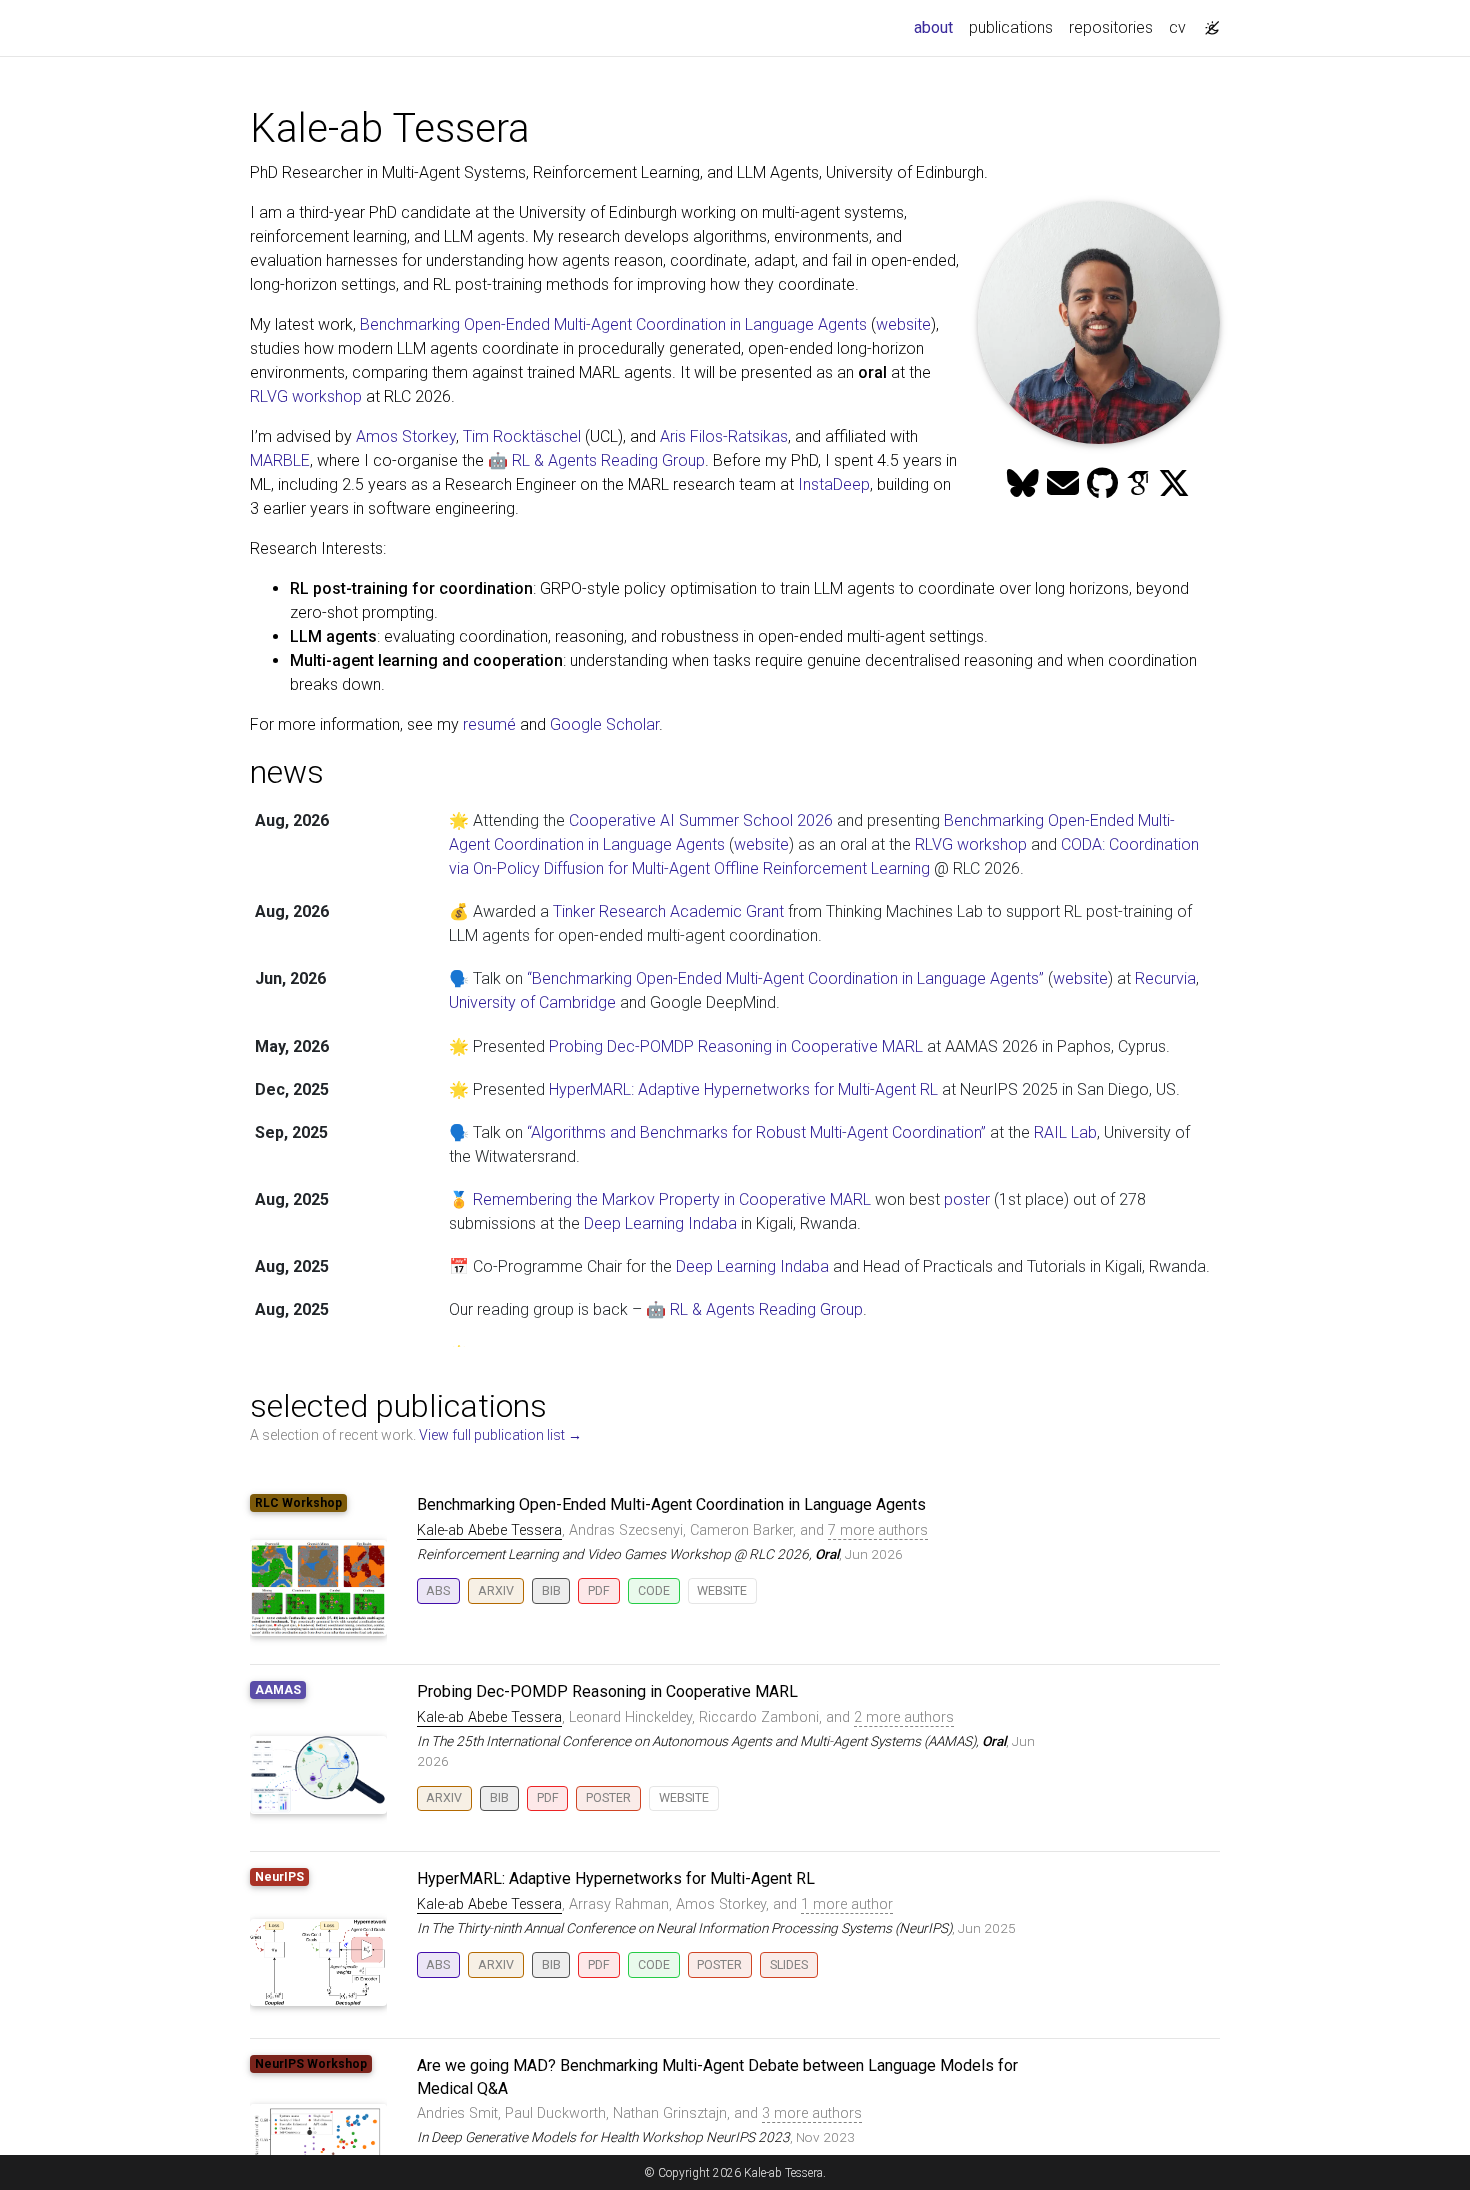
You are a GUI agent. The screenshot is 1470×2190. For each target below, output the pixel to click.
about (937, 27)
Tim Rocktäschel (522, 436)
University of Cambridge (532, 1002)
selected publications (398, 1406)
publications (1011, 27)
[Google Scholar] (1138, 484)
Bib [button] (551, 1590)
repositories (1111, 27)
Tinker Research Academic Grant (668, 911)
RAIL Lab (1065, 1132)
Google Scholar (604, 724)
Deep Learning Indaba (660, 1223)
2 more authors (904, 1717)
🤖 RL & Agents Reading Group (596, 460)
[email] (1063, 484)
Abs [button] (438, 1590)
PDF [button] (599, 1590)
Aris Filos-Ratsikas (724, 436)
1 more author (847, 1904)
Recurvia (1165, 978)
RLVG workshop (306, 396)
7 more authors (878, 1530)
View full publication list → (500, 1435)
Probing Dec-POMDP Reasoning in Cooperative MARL (736, 1046)
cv (1177, 27)
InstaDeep (834, 484)
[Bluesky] (1023, 484)
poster (967, 1199)
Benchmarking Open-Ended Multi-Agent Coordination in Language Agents (613, 324)
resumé (489, 724)
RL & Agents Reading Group (766, 1309)
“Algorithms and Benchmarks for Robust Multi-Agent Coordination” (756, 1132)
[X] (1174, 484)
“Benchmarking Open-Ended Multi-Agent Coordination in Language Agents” (785, 978)
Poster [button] (608, 1797)
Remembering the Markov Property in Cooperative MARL (672, 1199)
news (287, 772)
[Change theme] (1207, 22)
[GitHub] (1102, 484)
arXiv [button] (496, 1590)
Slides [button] (789, 1964)
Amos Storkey (406, 436)
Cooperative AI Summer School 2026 (701, 820)
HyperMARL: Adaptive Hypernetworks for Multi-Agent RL (743, 1089)
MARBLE (280, 460)
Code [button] (654, 1590)
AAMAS (278, 1690)
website (903, 324)
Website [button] (722, 1590)
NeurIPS (279, 1877)
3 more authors (812, 2113)
